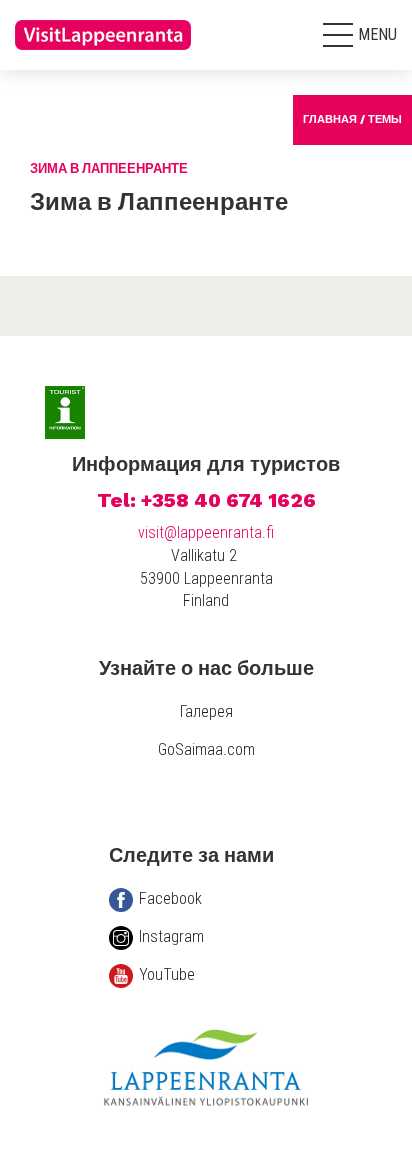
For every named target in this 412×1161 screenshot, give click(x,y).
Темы (385, 119)
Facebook (170, 898)
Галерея (206, 711)
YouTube (167, 974)
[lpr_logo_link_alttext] (105, 55)
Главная (330, 119)
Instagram (171, 936)
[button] (360, 35)
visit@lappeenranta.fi (206, 532)
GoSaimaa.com (206, 749)
